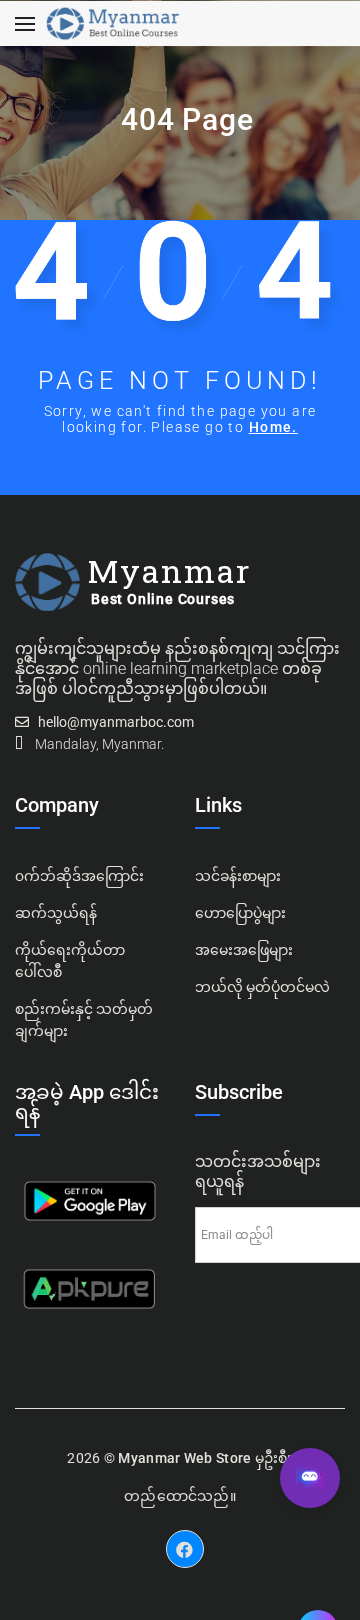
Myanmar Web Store (184, 1458)
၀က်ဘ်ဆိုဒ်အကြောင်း (79, 876)
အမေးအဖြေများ (244, 950)
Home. (273, 427)
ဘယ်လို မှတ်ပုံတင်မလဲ (262, 987)
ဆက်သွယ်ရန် (56, 913)
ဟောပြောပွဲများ (240, 913)
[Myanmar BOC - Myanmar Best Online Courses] (112, 24)
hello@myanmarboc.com (116, 722)
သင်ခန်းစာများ (238, 876)
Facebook (185, 1534)
